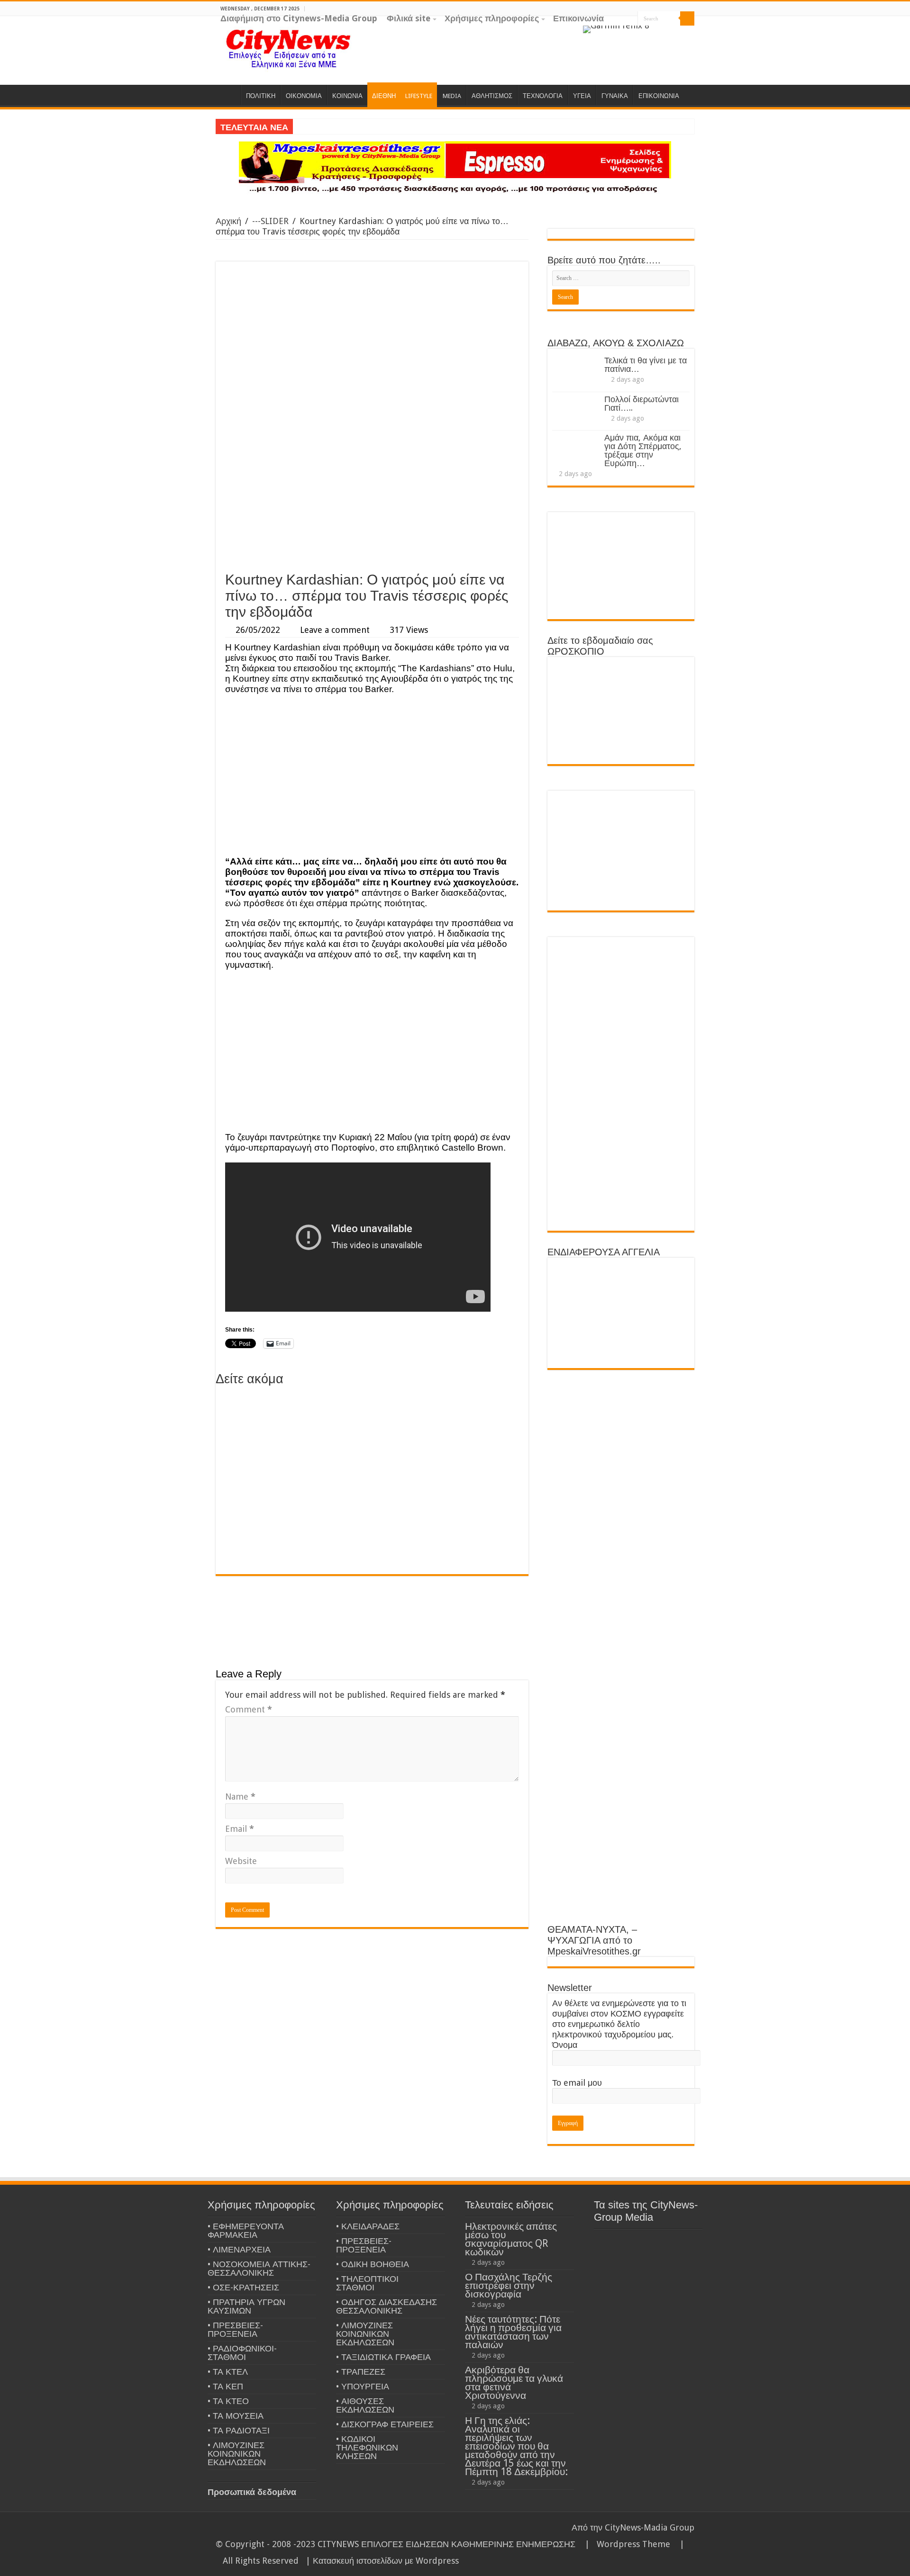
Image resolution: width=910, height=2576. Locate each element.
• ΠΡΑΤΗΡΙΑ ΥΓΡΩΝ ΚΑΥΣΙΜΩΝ (246, 2306)
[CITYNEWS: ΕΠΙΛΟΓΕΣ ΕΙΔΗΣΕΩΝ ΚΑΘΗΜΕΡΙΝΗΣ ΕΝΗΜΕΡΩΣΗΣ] (289, 48)
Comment (249, 1709)
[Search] (687, 18)
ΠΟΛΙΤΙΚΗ (261, 96)
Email (240, 1829)
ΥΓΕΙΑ (582, 96)
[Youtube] (690, 33)
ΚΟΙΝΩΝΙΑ (347, 96)
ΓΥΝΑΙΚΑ (615, 96)
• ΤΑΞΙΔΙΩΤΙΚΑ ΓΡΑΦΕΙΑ (383, 2357)
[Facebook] (672, 33)
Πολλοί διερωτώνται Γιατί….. (642, 403)
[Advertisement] (372, 495)
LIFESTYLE (419, 96)
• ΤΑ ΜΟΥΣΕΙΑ (236, 2416)
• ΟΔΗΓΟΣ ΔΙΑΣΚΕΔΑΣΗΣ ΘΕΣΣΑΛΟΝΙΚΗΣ (387, 2306)
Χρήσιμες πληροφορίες (492, 18)
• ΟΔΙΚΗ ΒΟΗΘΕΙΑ (373, 2264)
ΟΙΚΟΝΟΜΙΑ (304, 96)
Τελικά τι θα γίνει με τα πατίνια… (646, 365)
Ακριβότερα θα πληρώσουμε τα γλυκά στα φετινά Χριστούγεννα (514, 2382)
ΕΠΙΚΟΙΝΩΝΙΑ (659, 96)
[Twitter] (681, 33)
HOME (228, 95)
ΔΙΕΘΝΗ (384, 96)
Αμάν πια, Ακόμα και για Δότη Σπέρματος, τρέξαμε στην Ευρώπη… (643, 450)
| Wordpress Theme (625, 2544)
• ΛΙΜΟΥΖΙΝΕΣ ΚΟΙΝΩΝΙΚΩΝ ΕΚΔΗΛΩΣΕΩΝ (237, 2454)
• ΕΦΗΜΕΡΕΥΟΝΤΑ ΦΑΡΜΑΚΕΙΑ (246, 2230)
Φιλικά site (409, 18)
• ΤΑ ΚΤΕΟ (228, 2401)
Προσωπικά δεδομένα (252, 2492)
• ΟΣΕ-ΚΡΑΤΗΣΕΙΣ (243, 2287)
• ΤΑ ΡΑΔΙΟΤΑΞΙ (239, 2430)
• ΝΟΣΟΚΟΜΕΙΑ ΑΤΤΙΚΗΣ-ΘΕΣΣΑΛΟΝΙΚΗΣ (259, 2268)
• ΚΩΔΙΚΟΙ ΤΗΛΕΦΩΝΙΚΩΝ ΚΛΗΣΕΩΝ (367, 2447)
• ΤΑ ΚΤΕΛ (228, 2372)
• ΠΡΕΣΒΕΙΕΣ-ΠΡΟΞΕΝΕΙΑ (235, 2329)
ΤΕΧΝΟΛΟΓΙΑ (543, 96)
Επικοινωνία (578, 18)
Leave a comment (335, 630)
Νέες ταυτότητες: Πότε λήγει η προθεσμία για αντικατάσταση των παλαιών (513, 2332)
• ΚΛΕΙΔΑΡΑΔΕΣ (368, 2226)
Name (240, 1797)
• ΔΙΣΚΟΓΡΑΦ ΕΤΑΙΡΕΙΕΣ (385, 2424)
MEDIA (452, 96)
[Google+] (663, 33)
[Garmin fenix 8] (616, 29)
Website (241, 1861)
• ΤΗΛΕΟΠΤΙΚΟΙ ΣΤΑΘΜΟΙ (367, 2283)
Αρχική (228, 221)
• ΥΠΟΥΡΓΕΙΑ (363, 2386)
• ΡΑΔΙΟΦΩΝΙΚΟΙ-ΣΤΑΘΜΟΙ (242, 2353)
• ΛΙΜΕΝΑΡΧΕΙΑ (239, 2249)
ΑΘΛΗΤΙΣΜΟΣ (492, 96)
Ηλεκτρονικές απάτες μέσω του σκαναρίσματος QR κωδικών (511, 2239)
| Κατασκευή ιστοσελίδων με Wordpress (382, 2561)
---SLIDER (270, 221)
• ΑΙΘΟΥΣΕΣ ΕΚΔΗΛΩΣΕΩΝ (365, 2405)
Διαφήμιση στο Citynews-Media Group (299, 18)
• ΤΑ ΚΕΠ (225, 2386)
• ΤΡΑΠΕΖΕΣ (361, 2372)
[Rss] (654, 33)
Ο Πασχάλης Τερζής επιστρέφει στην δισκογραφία (509, 2285)
